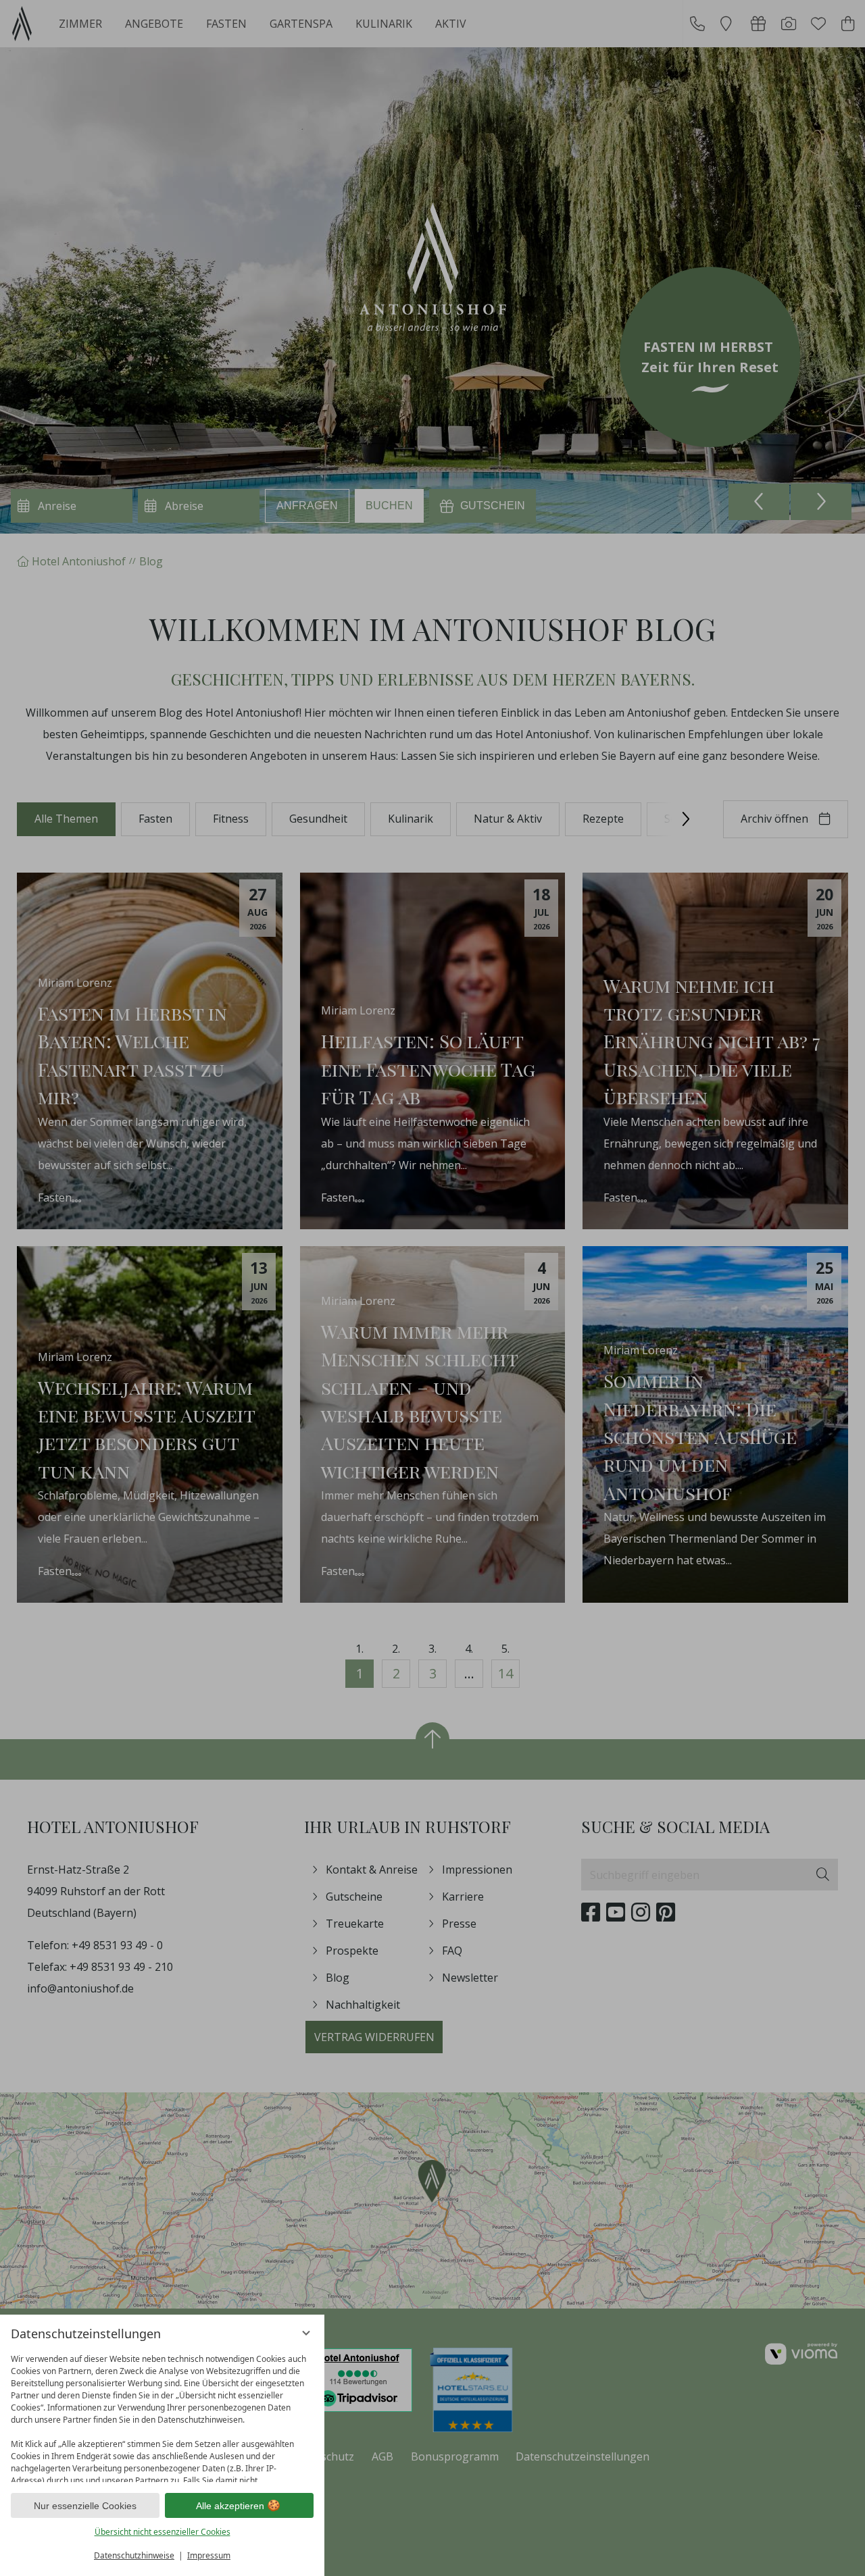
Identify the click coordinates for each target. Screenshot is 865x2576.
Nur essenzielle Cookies (85, 2506)
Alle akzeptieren (230, 2506)
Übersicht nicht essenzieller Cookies (163, 2532)
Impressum (209, 2555)
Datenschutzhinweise (134, 2555)
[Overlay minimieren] (306, 2333)
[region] (162, 2415)
